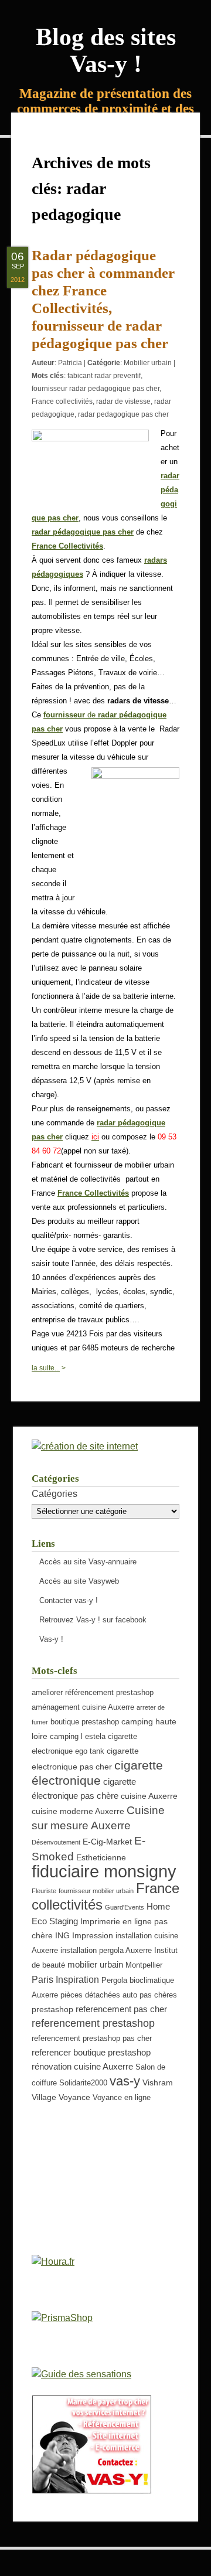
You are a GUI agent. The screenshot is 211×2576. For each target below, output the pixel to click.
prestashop (52, 2009)
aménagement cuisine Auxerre (83, 1707)
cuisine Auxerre (149, 1796)
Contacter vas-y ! (69, 1600)
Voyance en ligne (122, 2098)
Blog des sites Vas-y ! (106, 50)
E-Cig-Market (107, 1842)
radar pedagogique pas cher (123, 414)
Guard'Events (125, 1907)
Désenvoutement (56, 1842)
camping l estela (78, 1737)
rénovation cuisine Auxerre (82, 2066)
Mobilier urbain (148, 363)
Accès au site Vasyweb (79, 1581)
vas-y (125, 2081)
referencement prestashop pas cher (92, 2039)
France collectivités (62, 401)
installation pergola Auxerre (106, 1951)
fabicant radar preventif (104, 376)
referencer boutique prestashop (91, 2052)
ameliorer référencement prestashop (93, 1693)
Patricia (70, 363)
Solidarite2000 (83, 2083)
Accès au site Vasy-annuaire (88, 1562)
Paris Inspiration (65, 1979)
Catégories (55, 1494)
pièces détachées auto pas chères (119, 1995)
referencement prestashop (93, 2023)
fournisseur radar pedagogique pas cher (96, 389)
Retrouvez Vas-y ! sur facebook (93, 1620)
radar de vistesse (123, 401)
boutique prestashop (85, 1722)
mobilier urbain (95, 1964)
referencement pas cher (121, 2009)
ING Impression (84, 1935)
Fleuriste (44, 1891)
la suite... (46, 1368)
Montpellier (144, 1965)
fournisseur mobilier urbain (96, 1891)
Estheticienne (101, 1857)
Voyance (74, 2097)
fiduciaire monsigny (104, 1871)
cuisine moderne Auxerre (78, 1811)
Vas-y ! (51, 1639)
